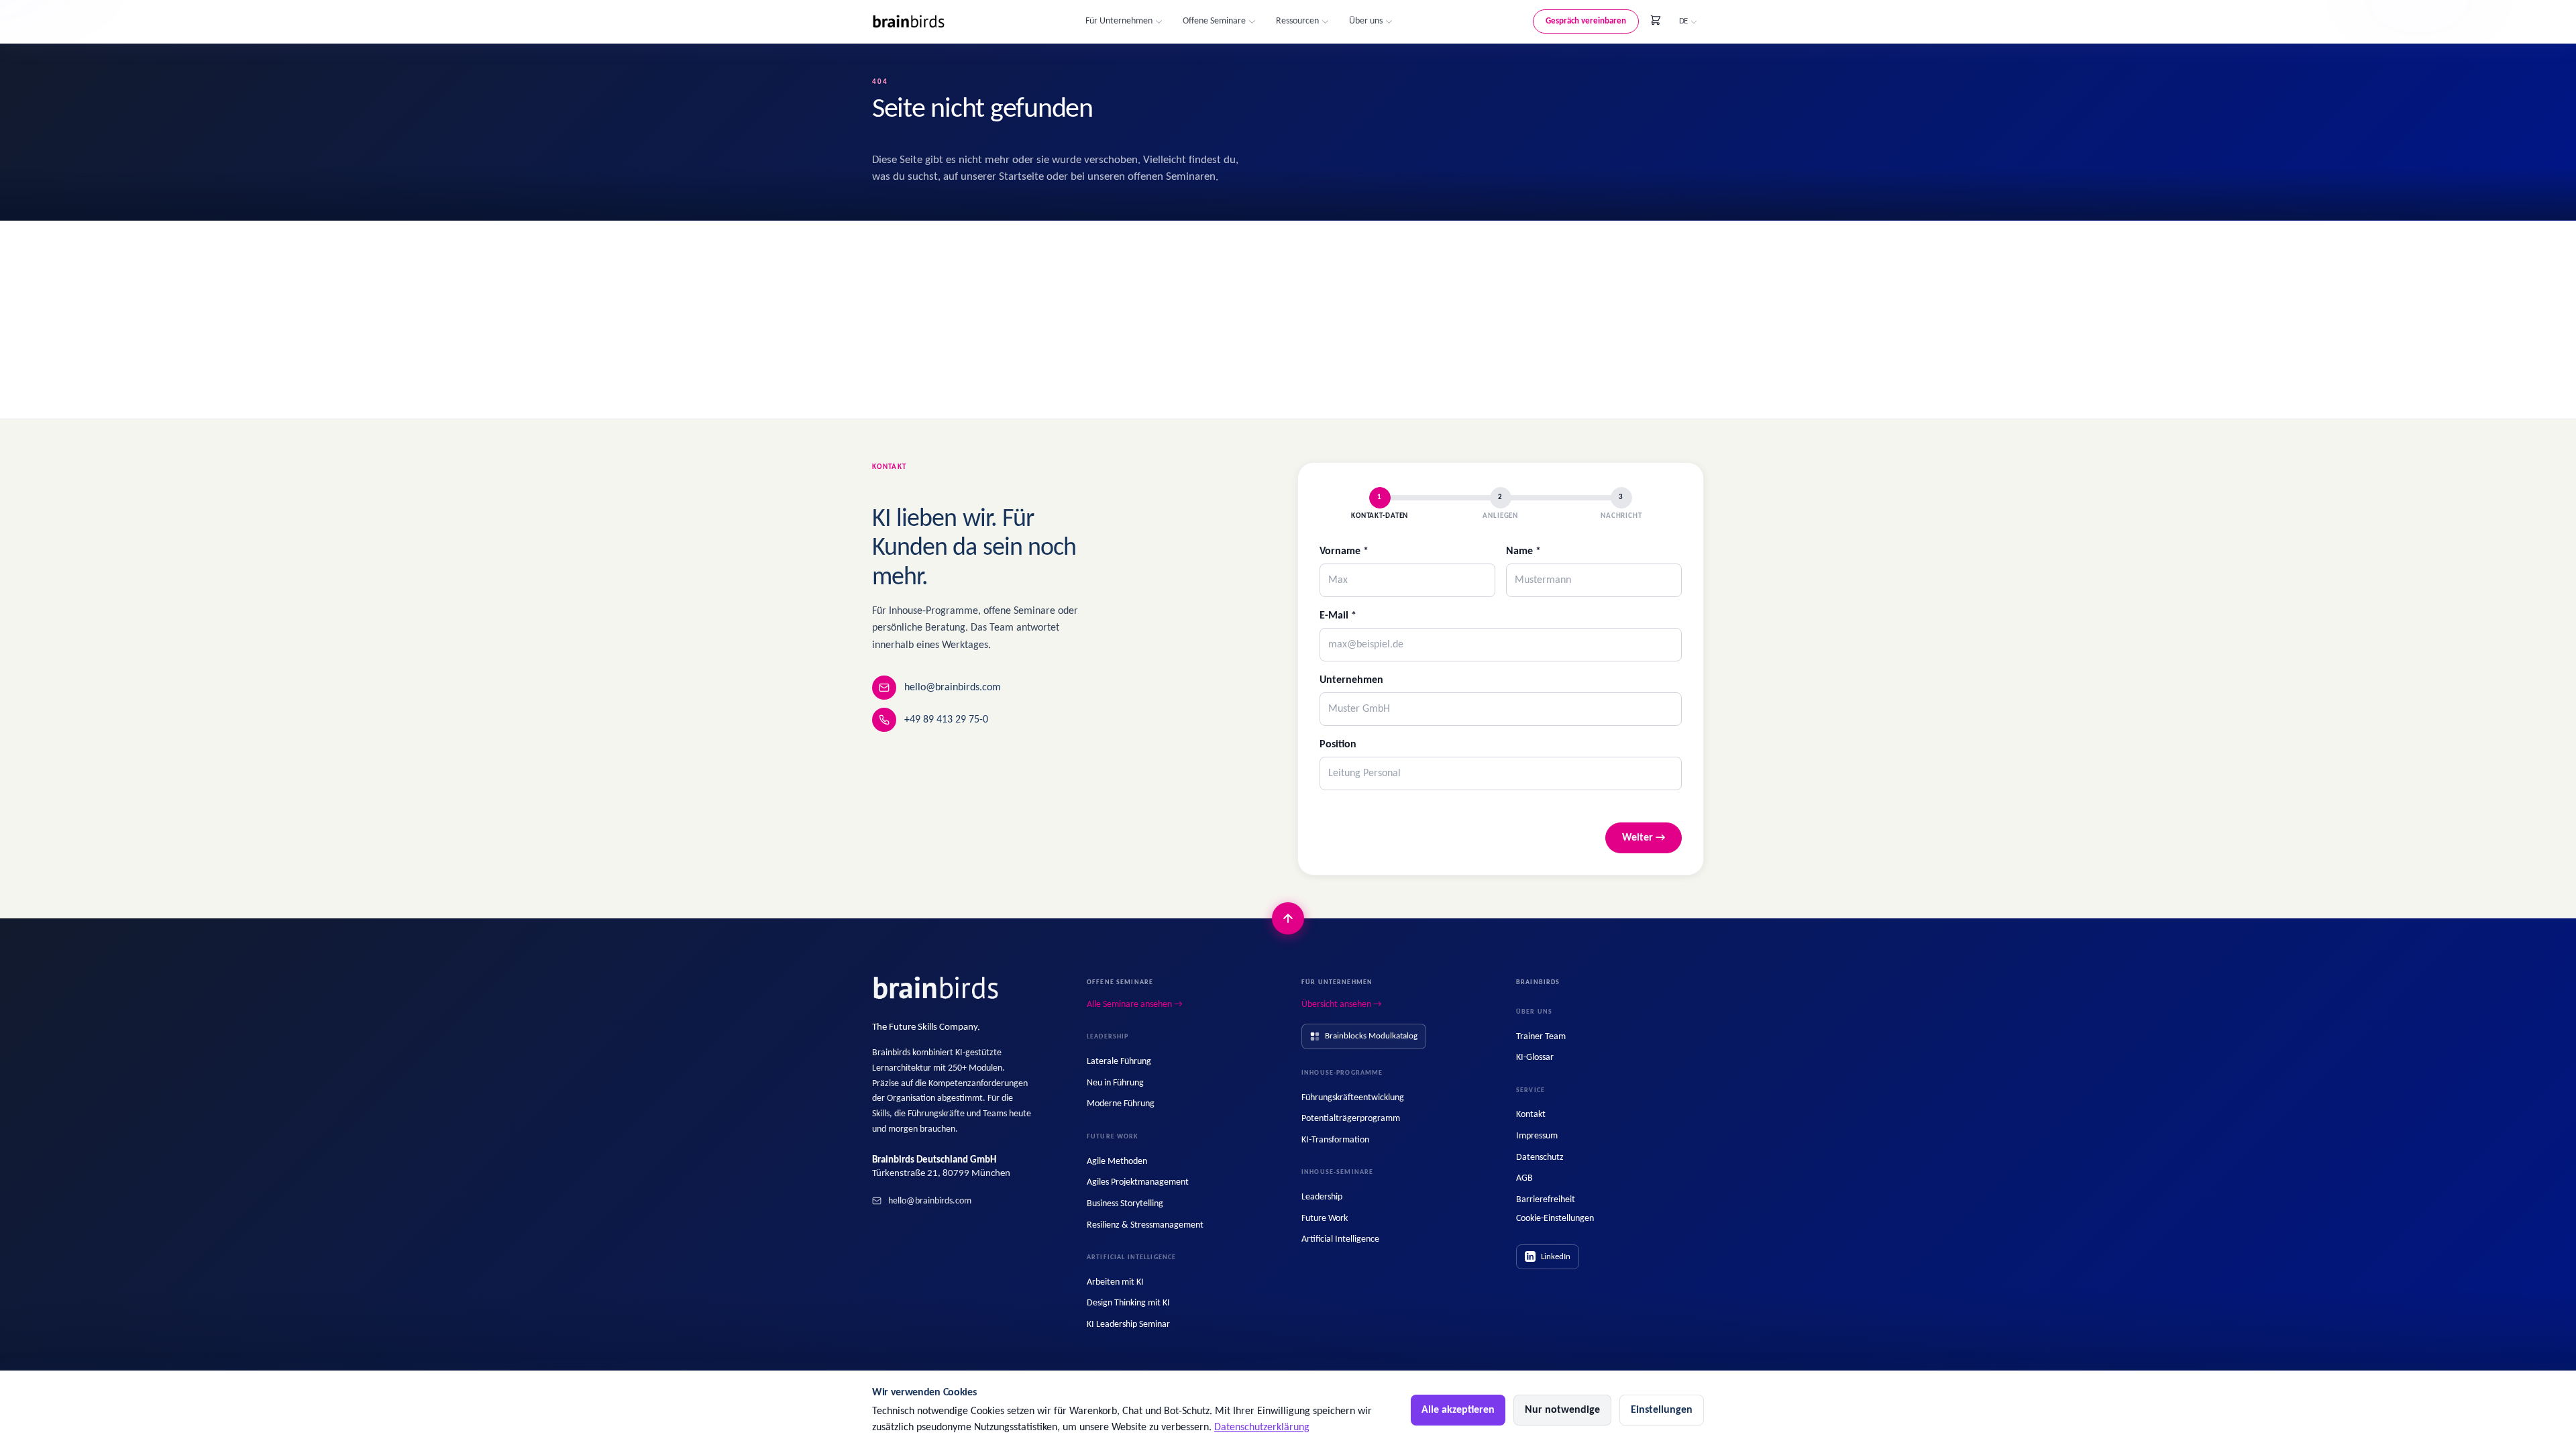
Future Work (1325, 1219)
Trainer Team (1541, 1037)
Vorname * (1344, 551)
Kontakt (1531, 1115)
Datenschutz (1540, 1158)
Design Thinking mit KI (1128, 1303)
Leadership (1322, 1197)
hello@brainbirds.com (953, 688)
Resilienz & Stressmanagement (1145, 1225)
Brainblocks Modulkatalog (1371, 1036)
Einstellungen (1662, 1410)
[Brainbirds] (936, 988)
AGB (1524, 1178)
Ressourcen (1297, 21)
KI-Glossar (1535, 1058)
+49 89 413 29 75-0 (946, 720)
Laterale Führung (1119, 1062)
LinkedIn (1556, 1257)
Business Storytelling (1125, 1204)
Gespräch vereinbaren (1586, 21)
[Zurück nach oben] (1288, 918)
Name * (1523, 551)
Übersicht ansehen (1342, 1005)
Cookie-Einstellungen (1555, 1219)
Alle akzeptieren (1458, 1410)
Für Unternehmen (1119, 21)
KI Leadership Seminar (1128, 1325)
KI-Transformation (1335, 1140)
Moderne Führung (1121, 1104)
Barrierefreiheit (1546, 1200)
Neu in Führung (1115, 1083)
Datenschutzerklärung (1262, 1428)
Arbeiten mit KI (1115, 1282)
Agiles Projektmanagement (1138, 1182)
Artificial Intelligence (1340, 1239)
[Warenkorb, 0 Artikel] (1656, 20)
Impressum (1537, 1136)
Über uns (1366, 21)
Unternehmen (1351, 680)
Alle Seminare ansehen (1135, 1005)
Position (1338, 745)
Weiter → (1644, 838)
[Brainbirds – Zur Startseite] (909, 22)
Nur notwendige (1562, 1410)
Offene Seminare (1214, 21)
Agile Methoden (1117, 1162)
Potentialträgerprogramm (1351, 1119)
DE (1683, 21)
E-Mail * (1338, 616)
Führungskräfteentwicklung (1353, 1098)
